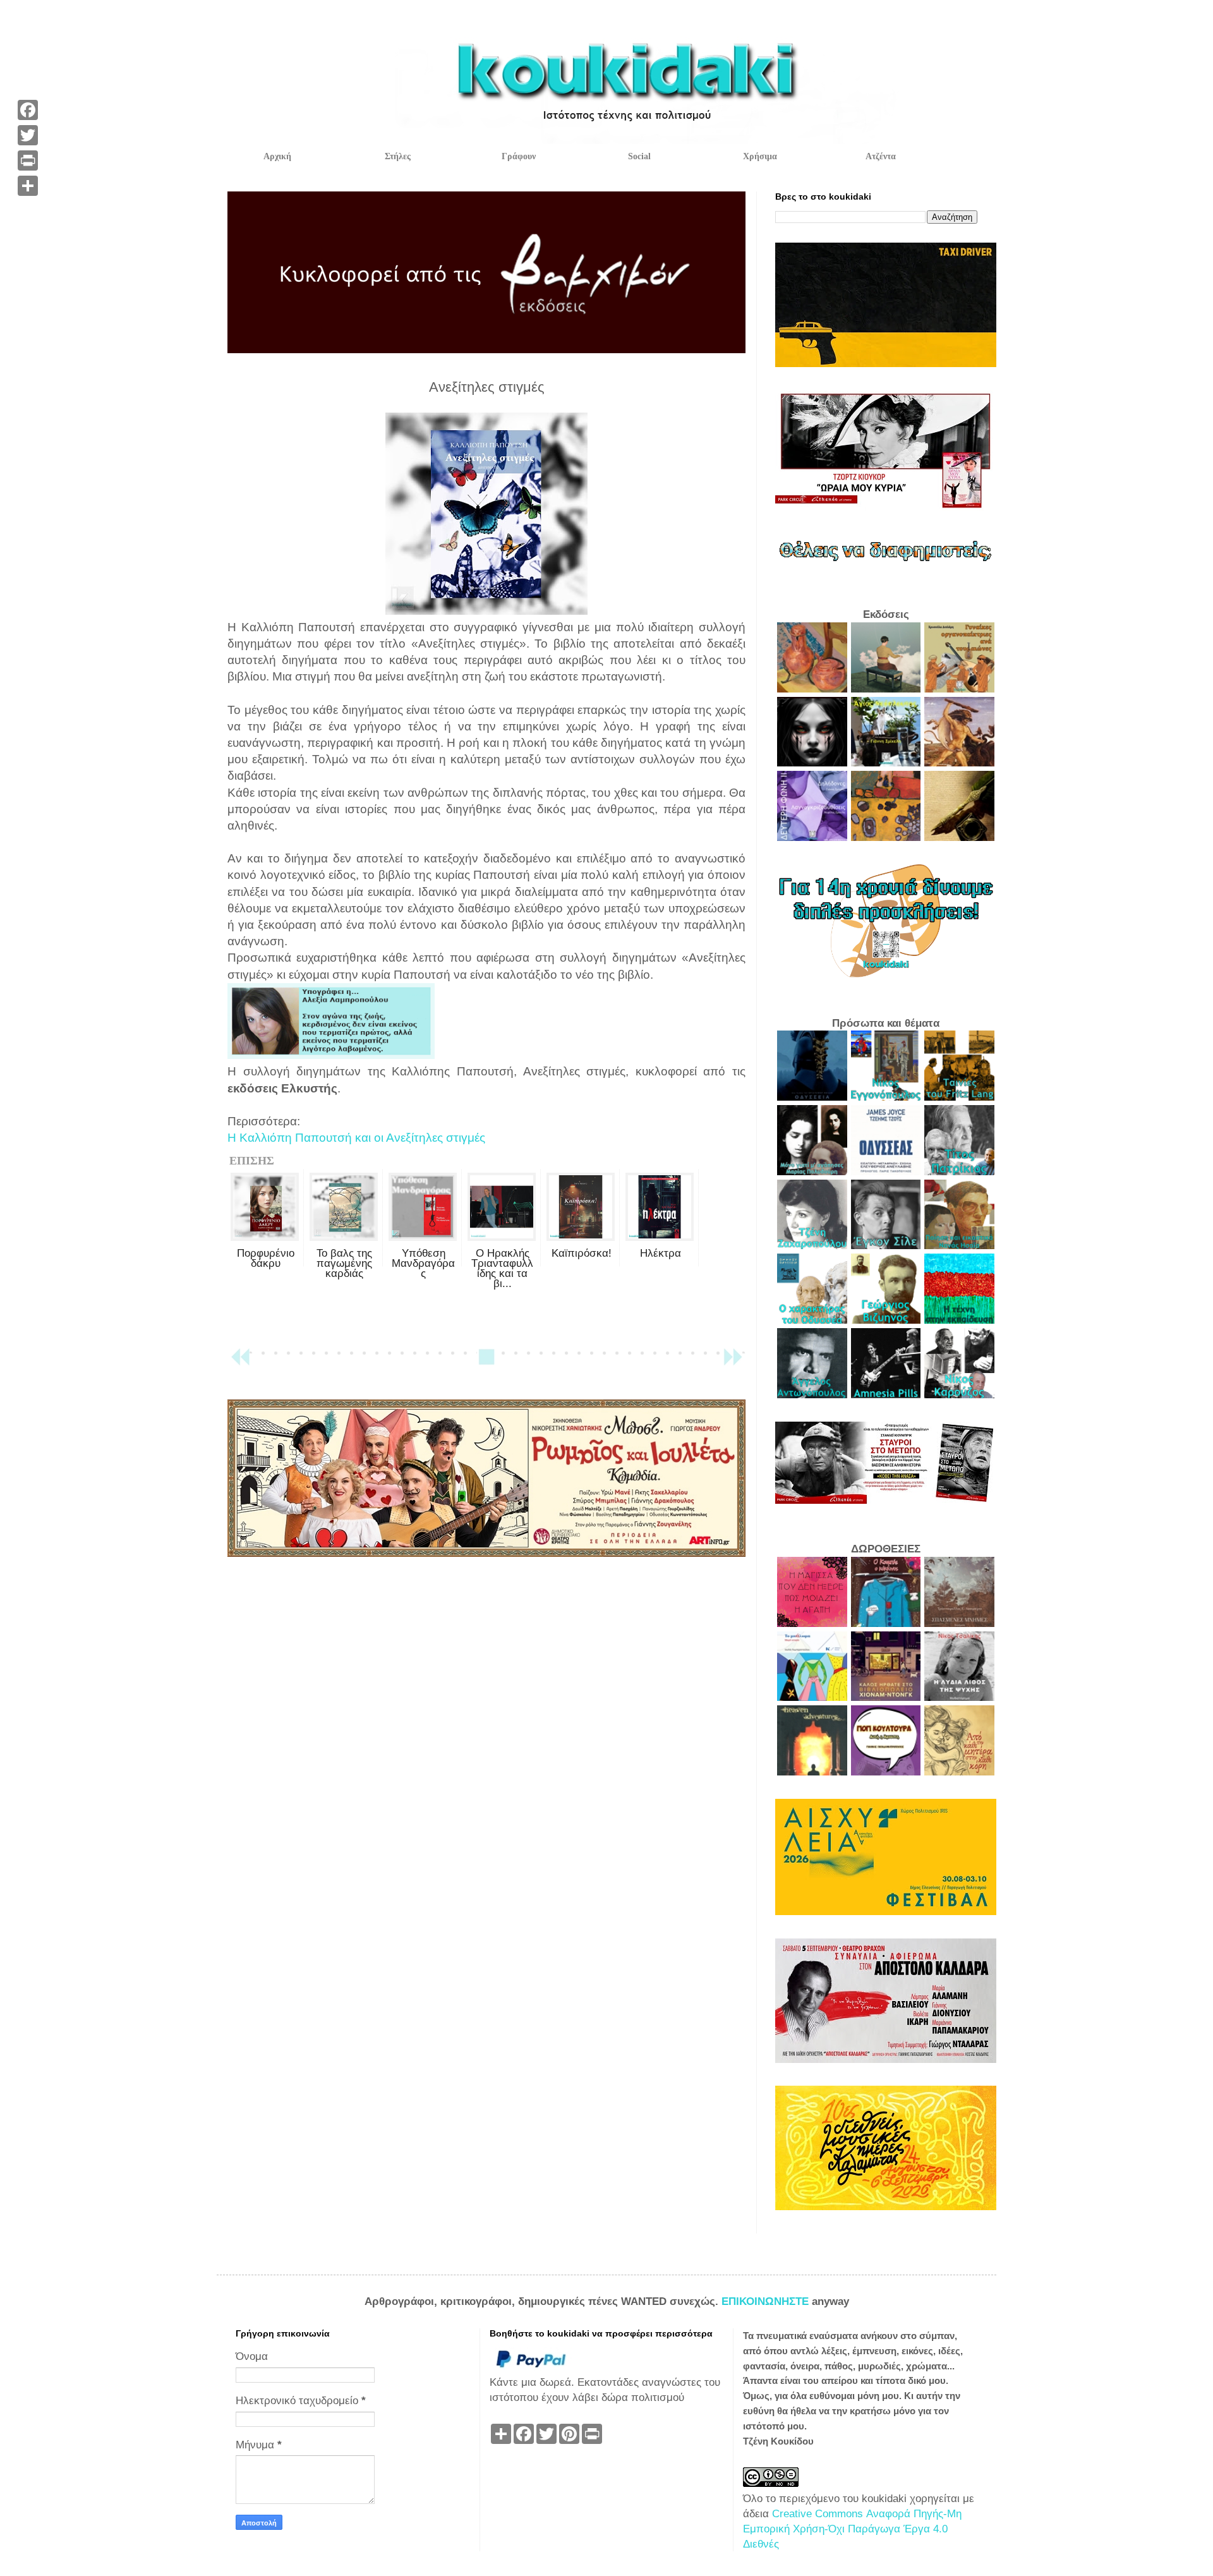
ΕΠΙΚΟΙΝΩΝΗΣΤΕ (767, 2301)
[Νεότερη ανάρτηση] (240, 1363)
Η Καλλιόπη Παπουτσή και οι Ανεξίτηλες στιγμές (356, 1138)
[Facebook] (28, 110)
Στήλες (398, 156)
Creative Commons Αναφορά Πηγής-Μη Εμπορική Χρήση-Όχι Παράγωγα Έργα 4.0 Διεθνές (852, 2529)
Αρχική (277, 156)
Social (639, 156)
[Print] (28, 160)
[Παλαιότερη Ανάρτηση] (733, 1363)
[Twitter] (28, 135)
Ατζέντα (881, 156)
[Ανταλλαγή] (28, 186)
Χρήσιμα (760, 156)
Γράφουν (519, 156)
